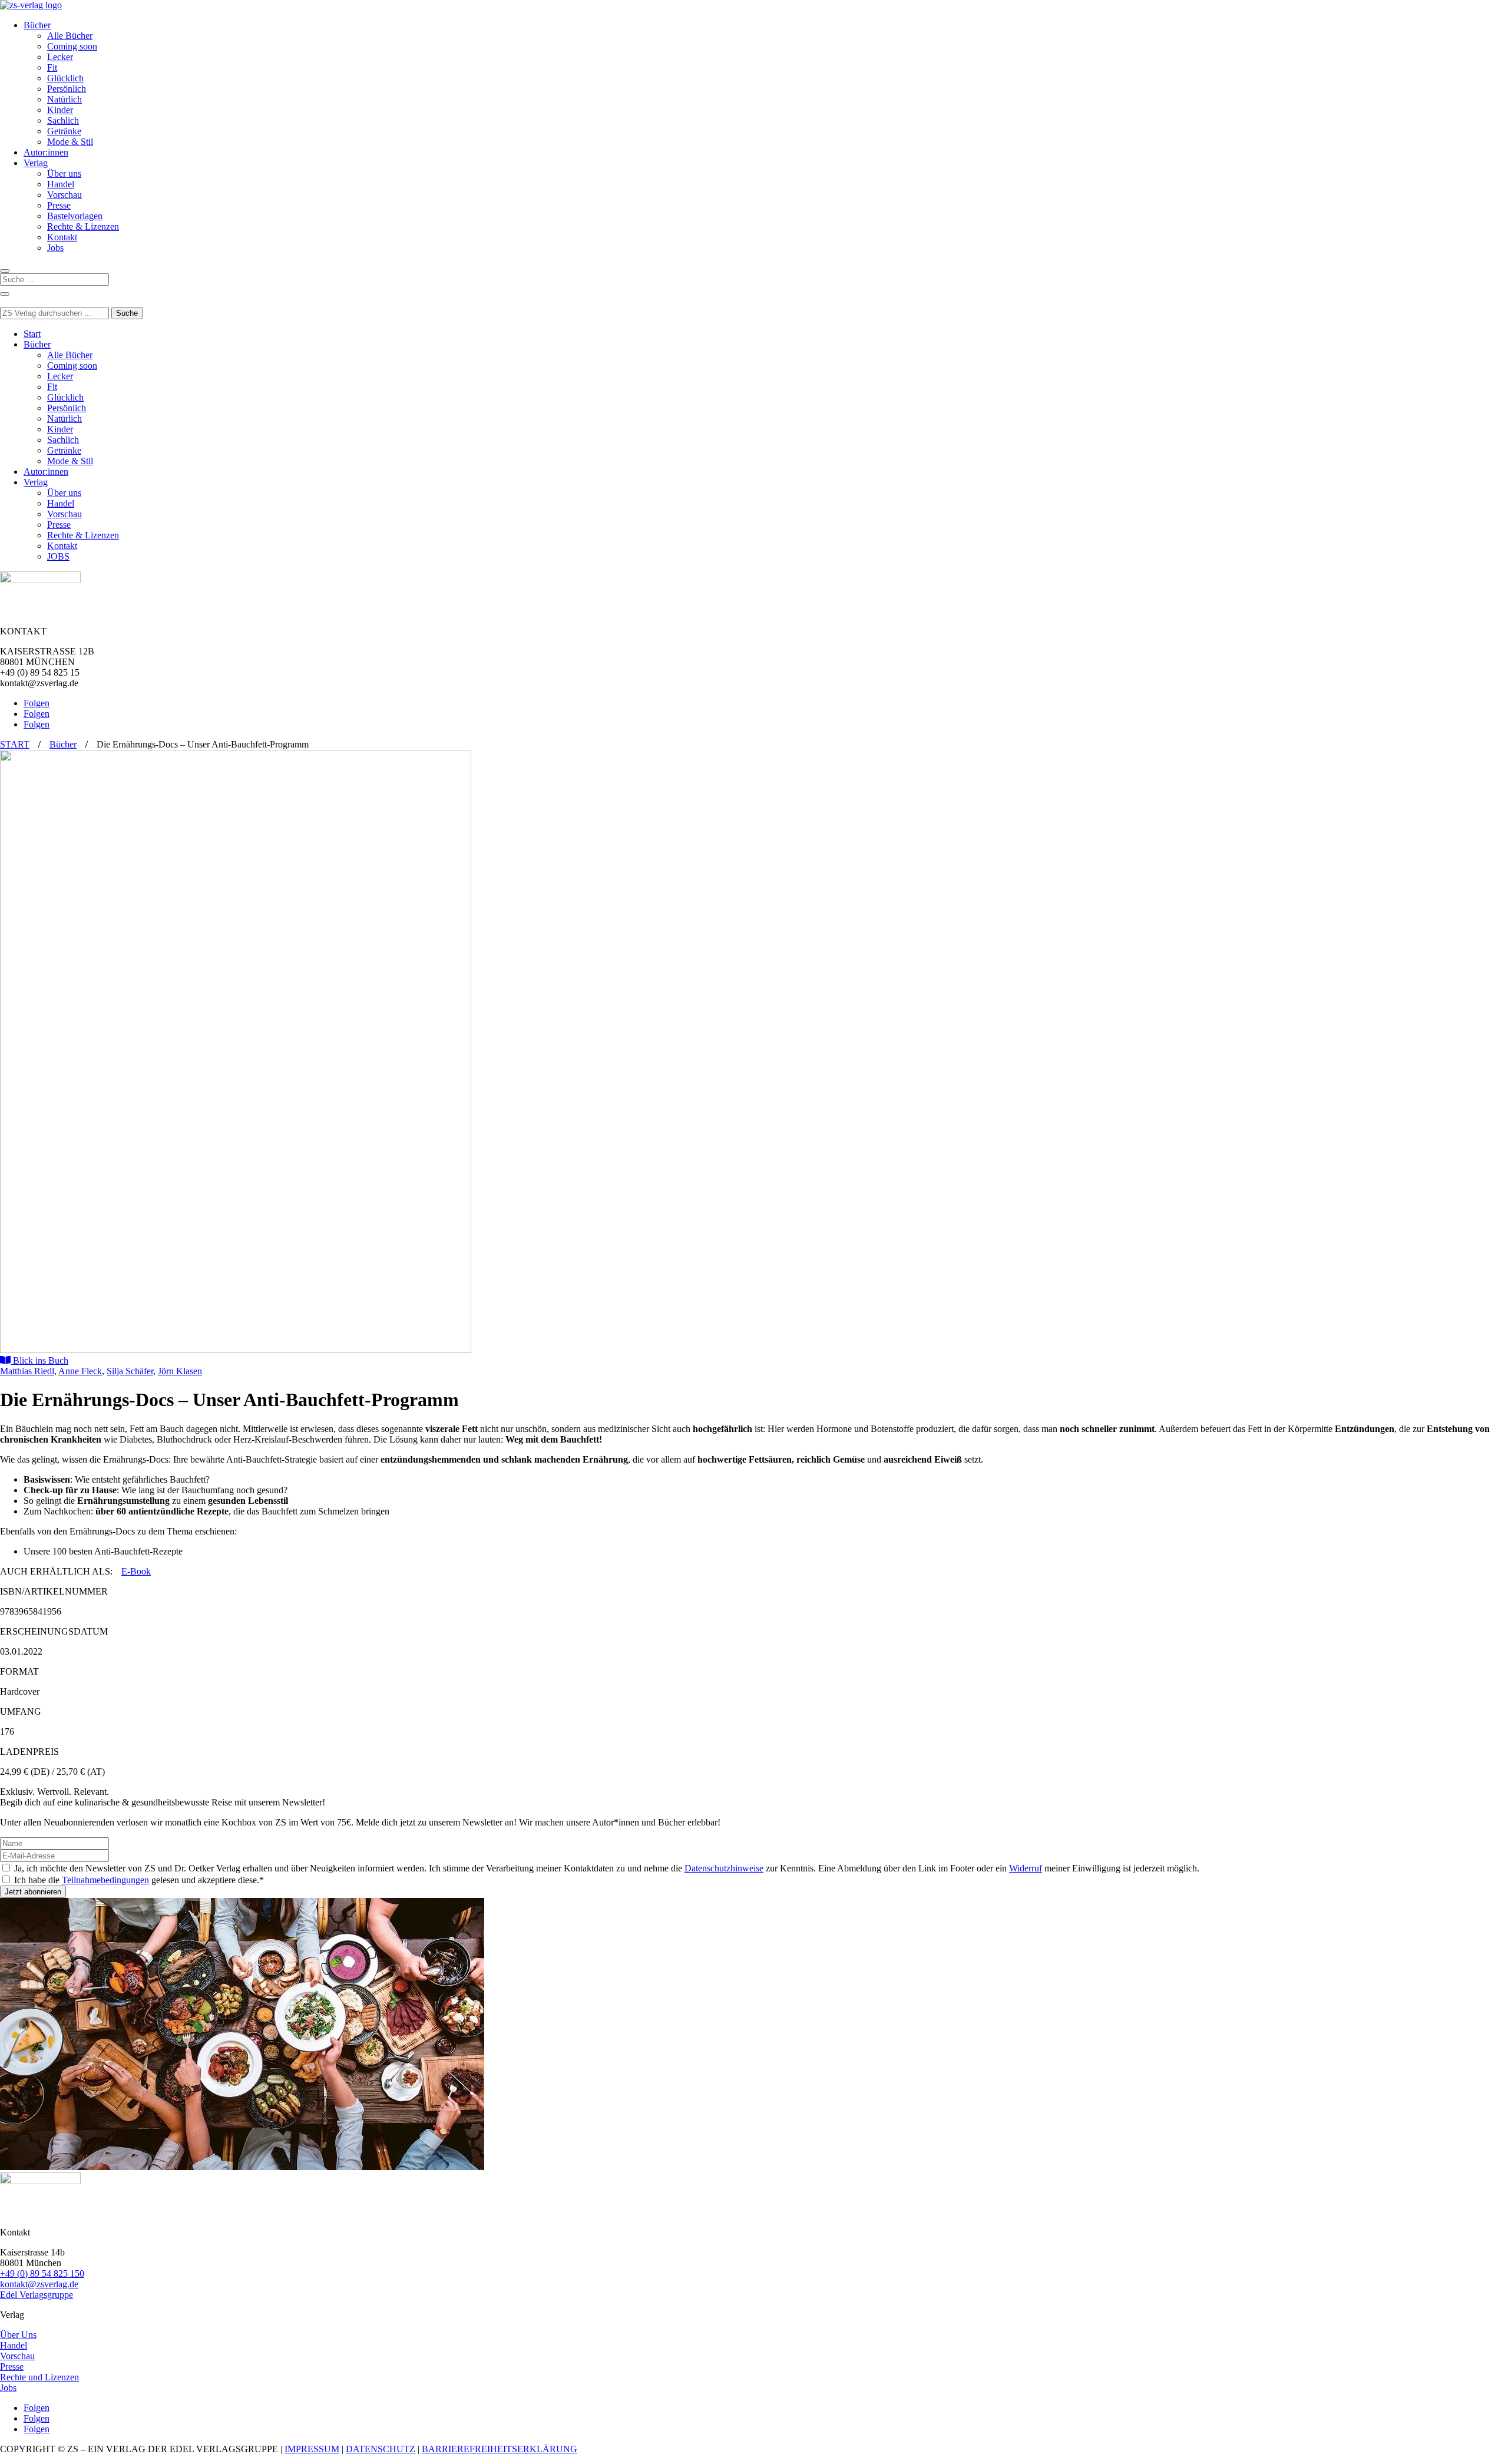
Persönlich (67, 89)
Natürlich (65, 99)
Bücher (37, 25)
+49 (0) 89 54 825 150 (42, 2273)
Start (32, 334)
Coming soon (72, 46)
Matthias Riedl (27, 1371)
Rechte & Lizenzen (83, 226)
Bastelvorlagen (75, 216)
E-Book (136, 1571)
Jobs (55, 248)
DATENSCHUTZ (381, 2449)
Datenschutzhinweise (724, 1868)
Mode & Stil (70, 142)
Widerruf (1026, 1868)
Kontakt (62, 237)
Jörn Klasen (180, 1371)
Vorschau (65, 195)
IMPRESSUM (312, 2449)
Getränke (64, 131)
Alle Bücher (70, 36)
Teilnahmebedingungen (105, 1880)
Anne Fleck (80, 1371)
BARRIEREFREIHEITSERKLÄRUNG (500, 2449)
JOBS (58, 556)
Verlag (36, 163)
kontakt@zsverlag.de (39, 2284)
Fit (52, 67)
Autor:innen (46, 152)
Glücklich (65, 78)
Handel (61, 184)
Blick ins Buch (39, 1360)
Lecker (60, 57)
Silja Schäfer (130, 1371)
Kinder (60, 110)
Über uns (64, 173)
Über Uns (18, 2335)
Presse (59, 205)
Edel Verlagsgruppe (37, 2295)
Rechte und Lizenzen (39, 2377)
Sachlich (63, 120)
